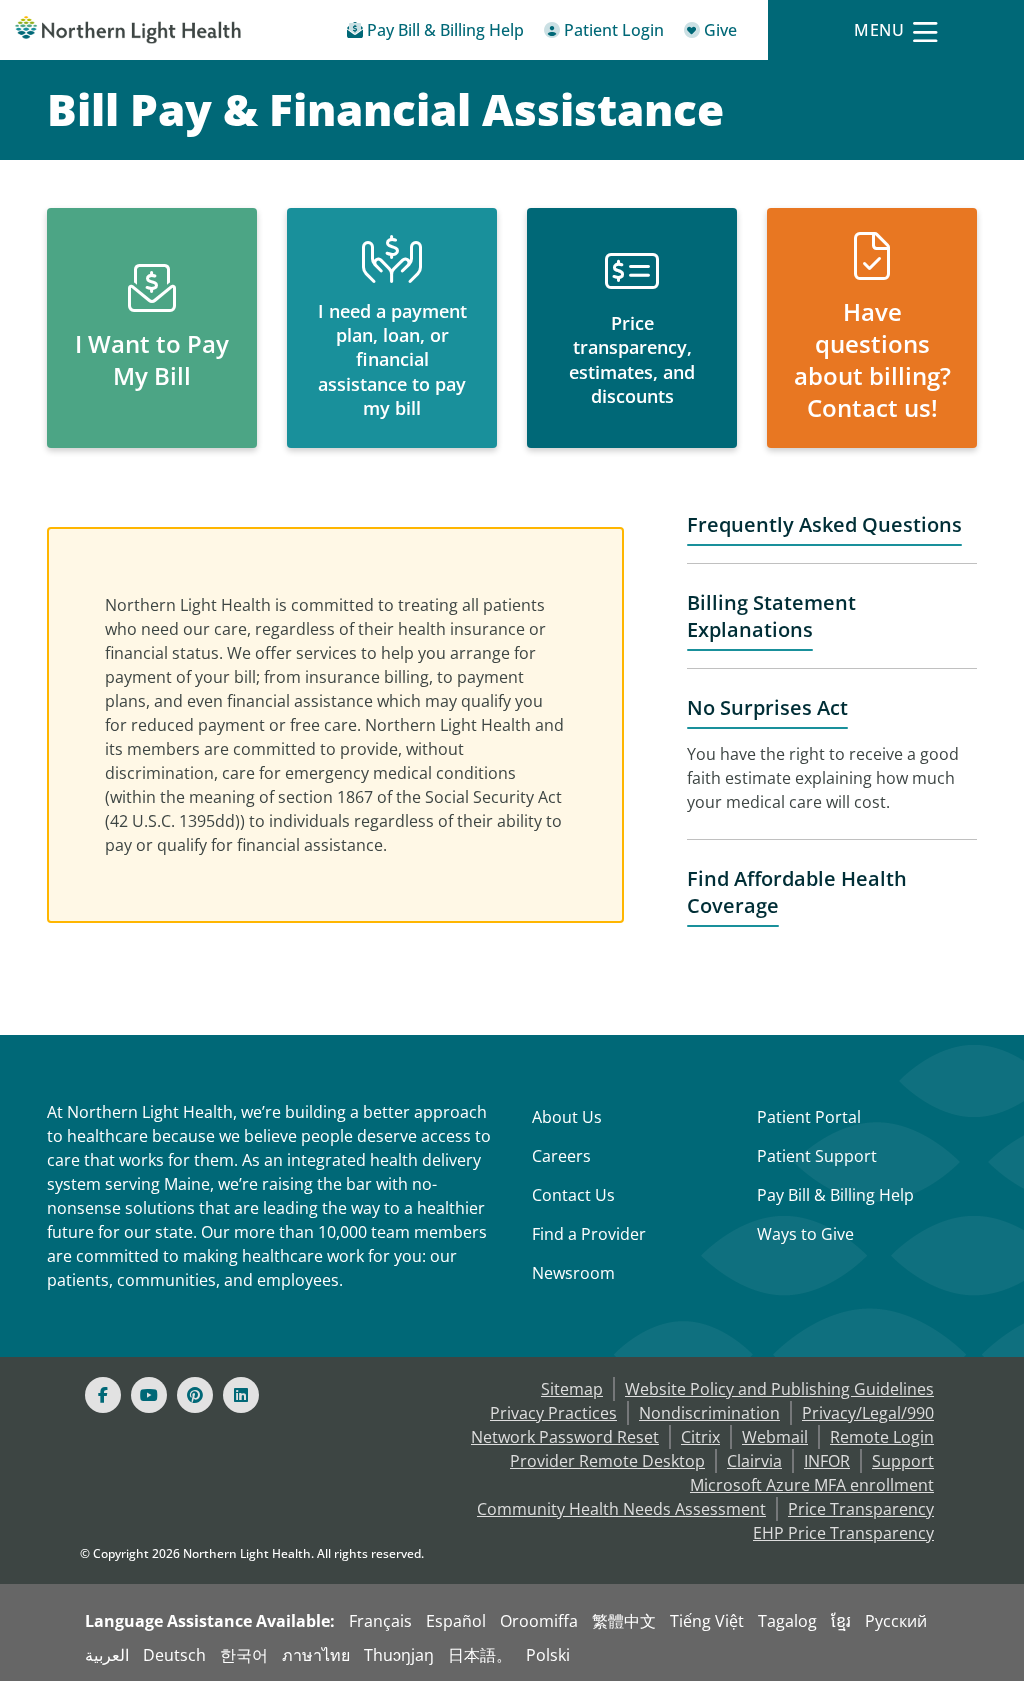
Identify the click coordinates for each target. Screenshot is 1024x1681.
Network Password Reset (565, 1437)
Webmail (775, 1437)
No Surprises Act (767, 707)
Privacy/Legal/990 (868, 1413)
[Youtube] (149, 1395)
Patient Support (817, 1156)
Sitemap (572, 1389)
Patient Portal (809, 1117)
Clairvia (754, 1461)
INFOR (827, 1461)
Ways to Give (805, 1234)
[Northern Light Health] (128, 30)
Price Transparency (861, 1509)
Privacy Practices (553, 1413)
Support (903, 1461)
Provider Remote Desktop (607, 1461)
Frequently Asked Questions (824, 524)
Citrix (700, 1437)
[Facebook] (103, 1395)
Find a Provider (589, 1234)
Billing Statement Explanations (771, 616)
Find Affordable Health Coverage (797, 892)
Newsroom (573, 1273)
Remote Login (882, 1437)
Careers (561, 1156)
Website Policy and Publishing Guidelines (779, 1389)
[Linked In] (241, 1395)
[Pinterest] (195, 1395)
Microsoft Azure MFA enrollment (812, 1485)
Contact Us (573, 1195)
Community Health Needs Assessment (621, 1509)
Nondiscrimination (709, 1413)
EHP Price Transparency (843, 1533)
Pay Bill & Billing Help (835, 1195)
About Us (567, 1117)
